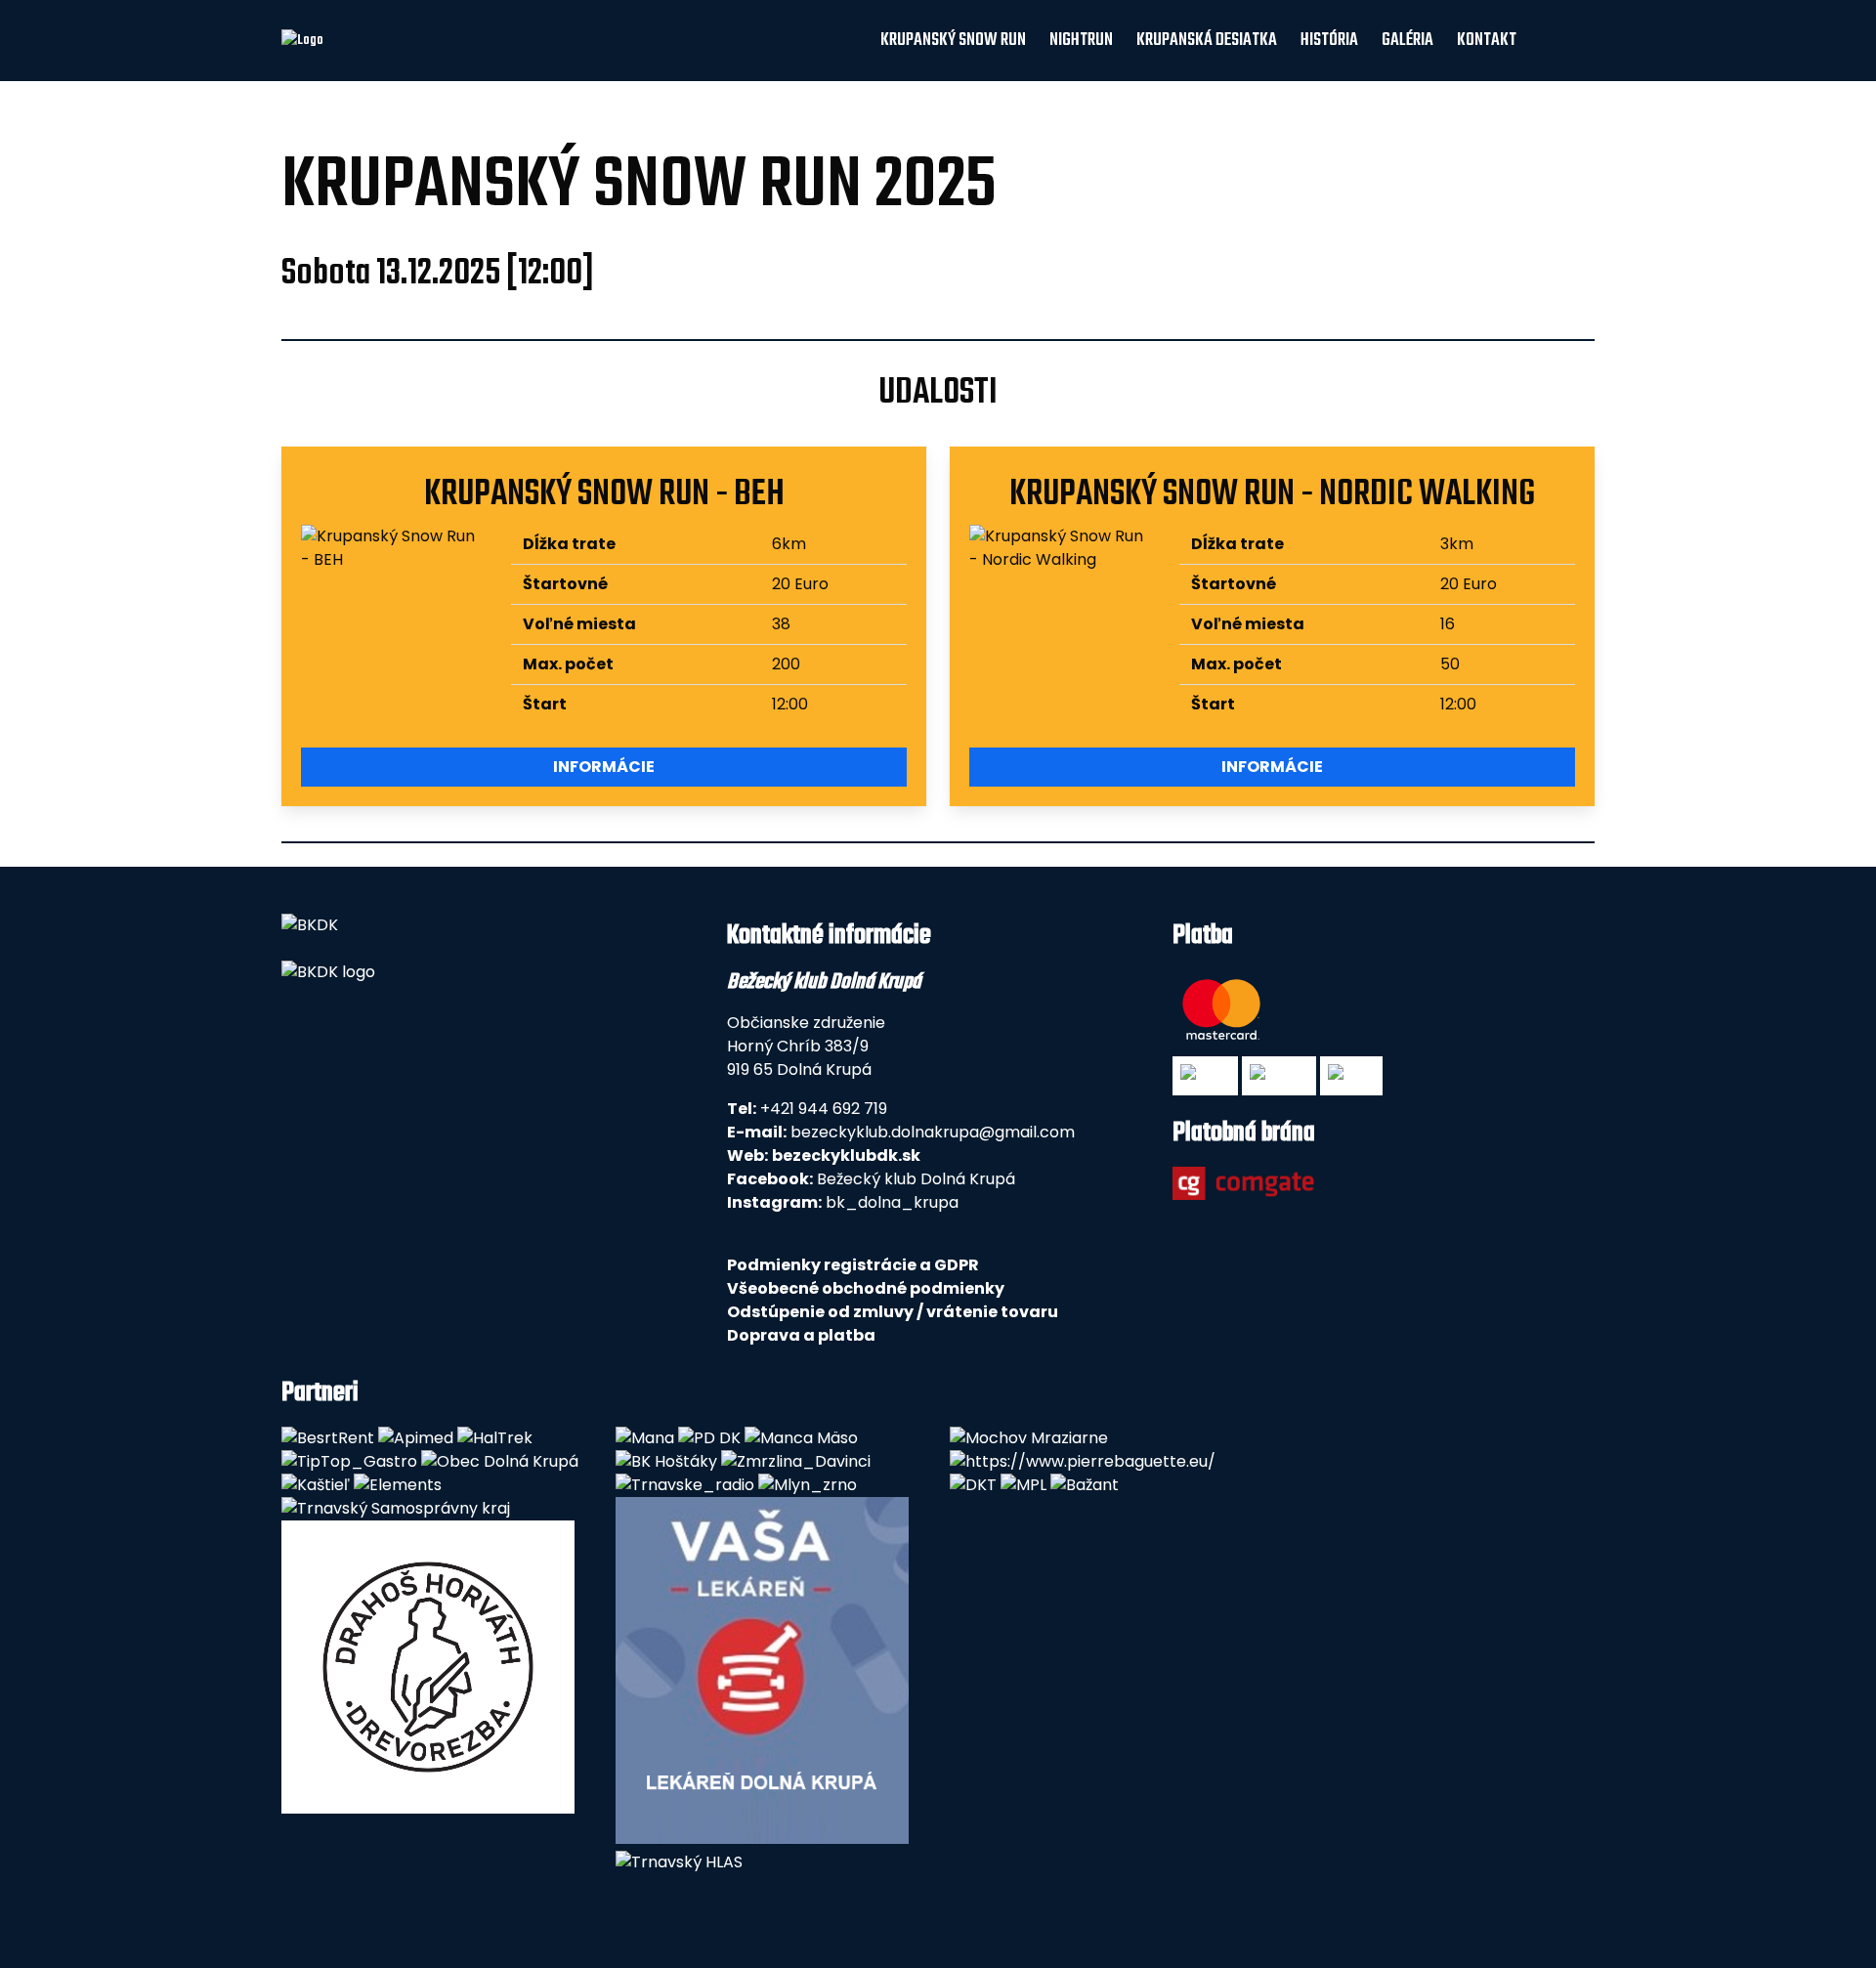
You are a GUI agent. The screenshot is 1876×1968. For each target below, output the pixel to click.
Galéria (1407, 41)
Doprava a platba (801, 1335)
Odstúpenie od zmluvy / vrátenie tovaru (893, 1312)
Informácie (604, 767)
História (1329, 41)
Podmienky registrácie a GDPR (853, 1265)
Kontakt (1487, 41)
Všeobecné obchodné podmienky (866, 1288)
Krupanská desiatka (1207, 41)
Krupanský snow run (953, 41)
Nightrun (1081, 41)
